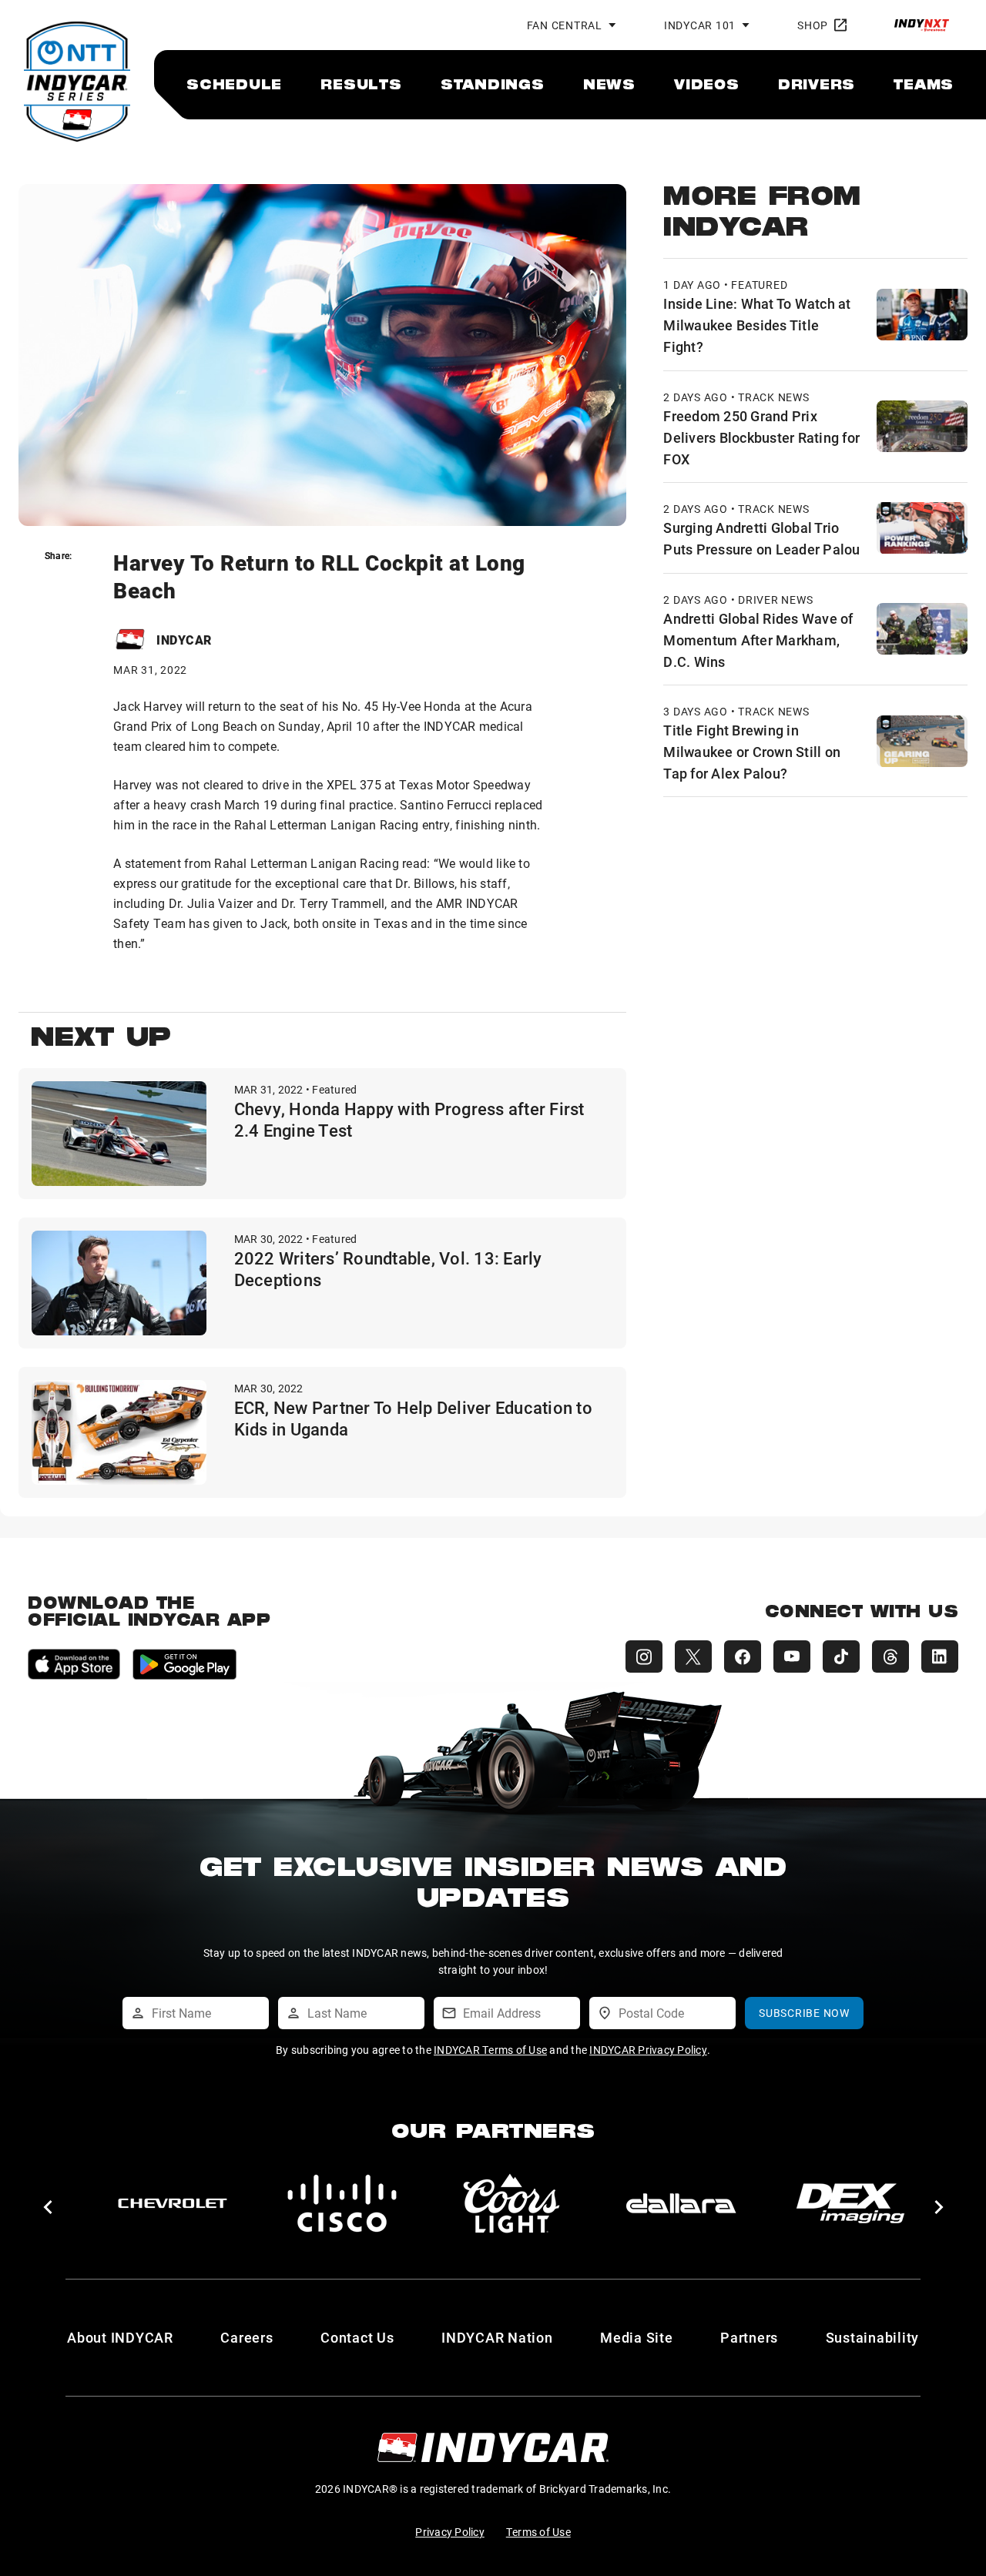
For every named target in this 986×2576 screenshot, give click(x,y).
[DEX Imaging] (342, 2203)
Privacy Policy (450, 2532)
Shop (813, 25)
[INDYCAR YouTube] (792, 1656)
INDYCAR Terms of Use (490, 2050)
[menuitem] (234, 84)
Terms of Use (538, 2532)
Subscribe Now (804, 2013)
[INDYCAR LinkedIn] (940, 1656)
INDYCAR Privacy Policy (648, 2050)
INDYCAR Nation (497, 2337)
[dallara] (173, 2203)
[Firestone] (850, 2203)
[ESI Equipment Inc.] (511, 2203)
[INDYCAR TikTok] (841, 1656)
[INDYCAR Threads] (890, 1656)
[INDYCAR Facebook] (743, 1656)
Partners (749, 2337)
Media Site (637, 2337)
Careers (246, 2337)
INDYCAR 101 (700, 25)
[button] (47, 2207)
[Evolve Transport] (681, 2203)
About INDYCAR (120, 2337)
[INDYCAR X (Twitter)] (693, 1656)
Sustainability (873, 2337)
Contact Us (357, 2337)
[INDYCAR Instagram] (644, 1656)
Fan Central (565, 25)
